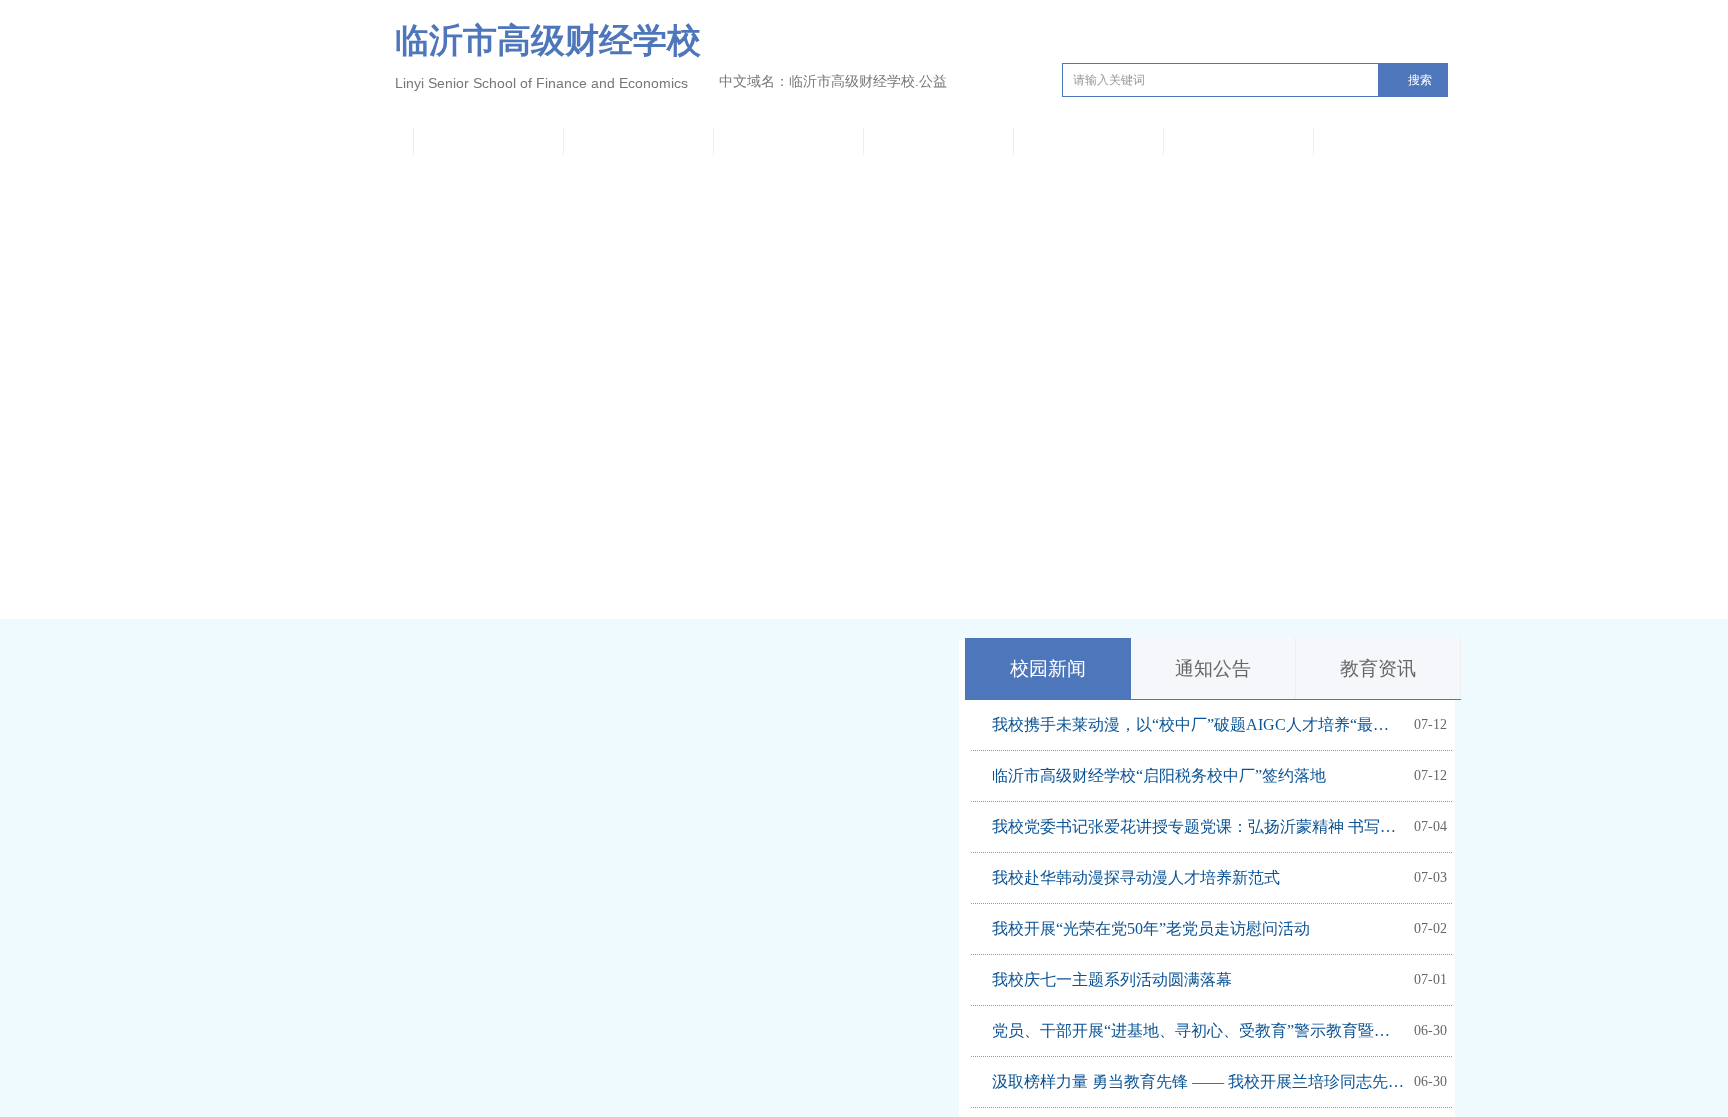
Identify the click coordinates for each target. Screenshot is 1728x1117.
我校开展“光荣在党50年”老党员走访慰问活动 (1151, 928)
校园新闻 (1048, 668)
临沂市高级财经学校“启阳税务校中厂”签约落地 (1159, 775)
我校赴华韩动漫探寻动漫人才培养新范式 (1136, 877)
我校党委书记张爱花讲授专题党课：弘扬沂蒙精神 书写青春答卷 (1198, 826)
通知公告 (1213, 668)
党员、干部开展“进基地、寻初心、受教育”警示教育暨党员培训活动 (1198, 1030)
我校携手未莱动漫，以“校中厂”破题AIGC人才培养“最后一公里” (1198, 724)
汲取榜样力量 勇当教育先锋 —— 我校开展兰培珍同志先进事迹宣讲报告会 (1198, 1081)
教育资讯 (1378, 668)
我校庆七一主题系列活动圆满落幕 (1112, 979)
